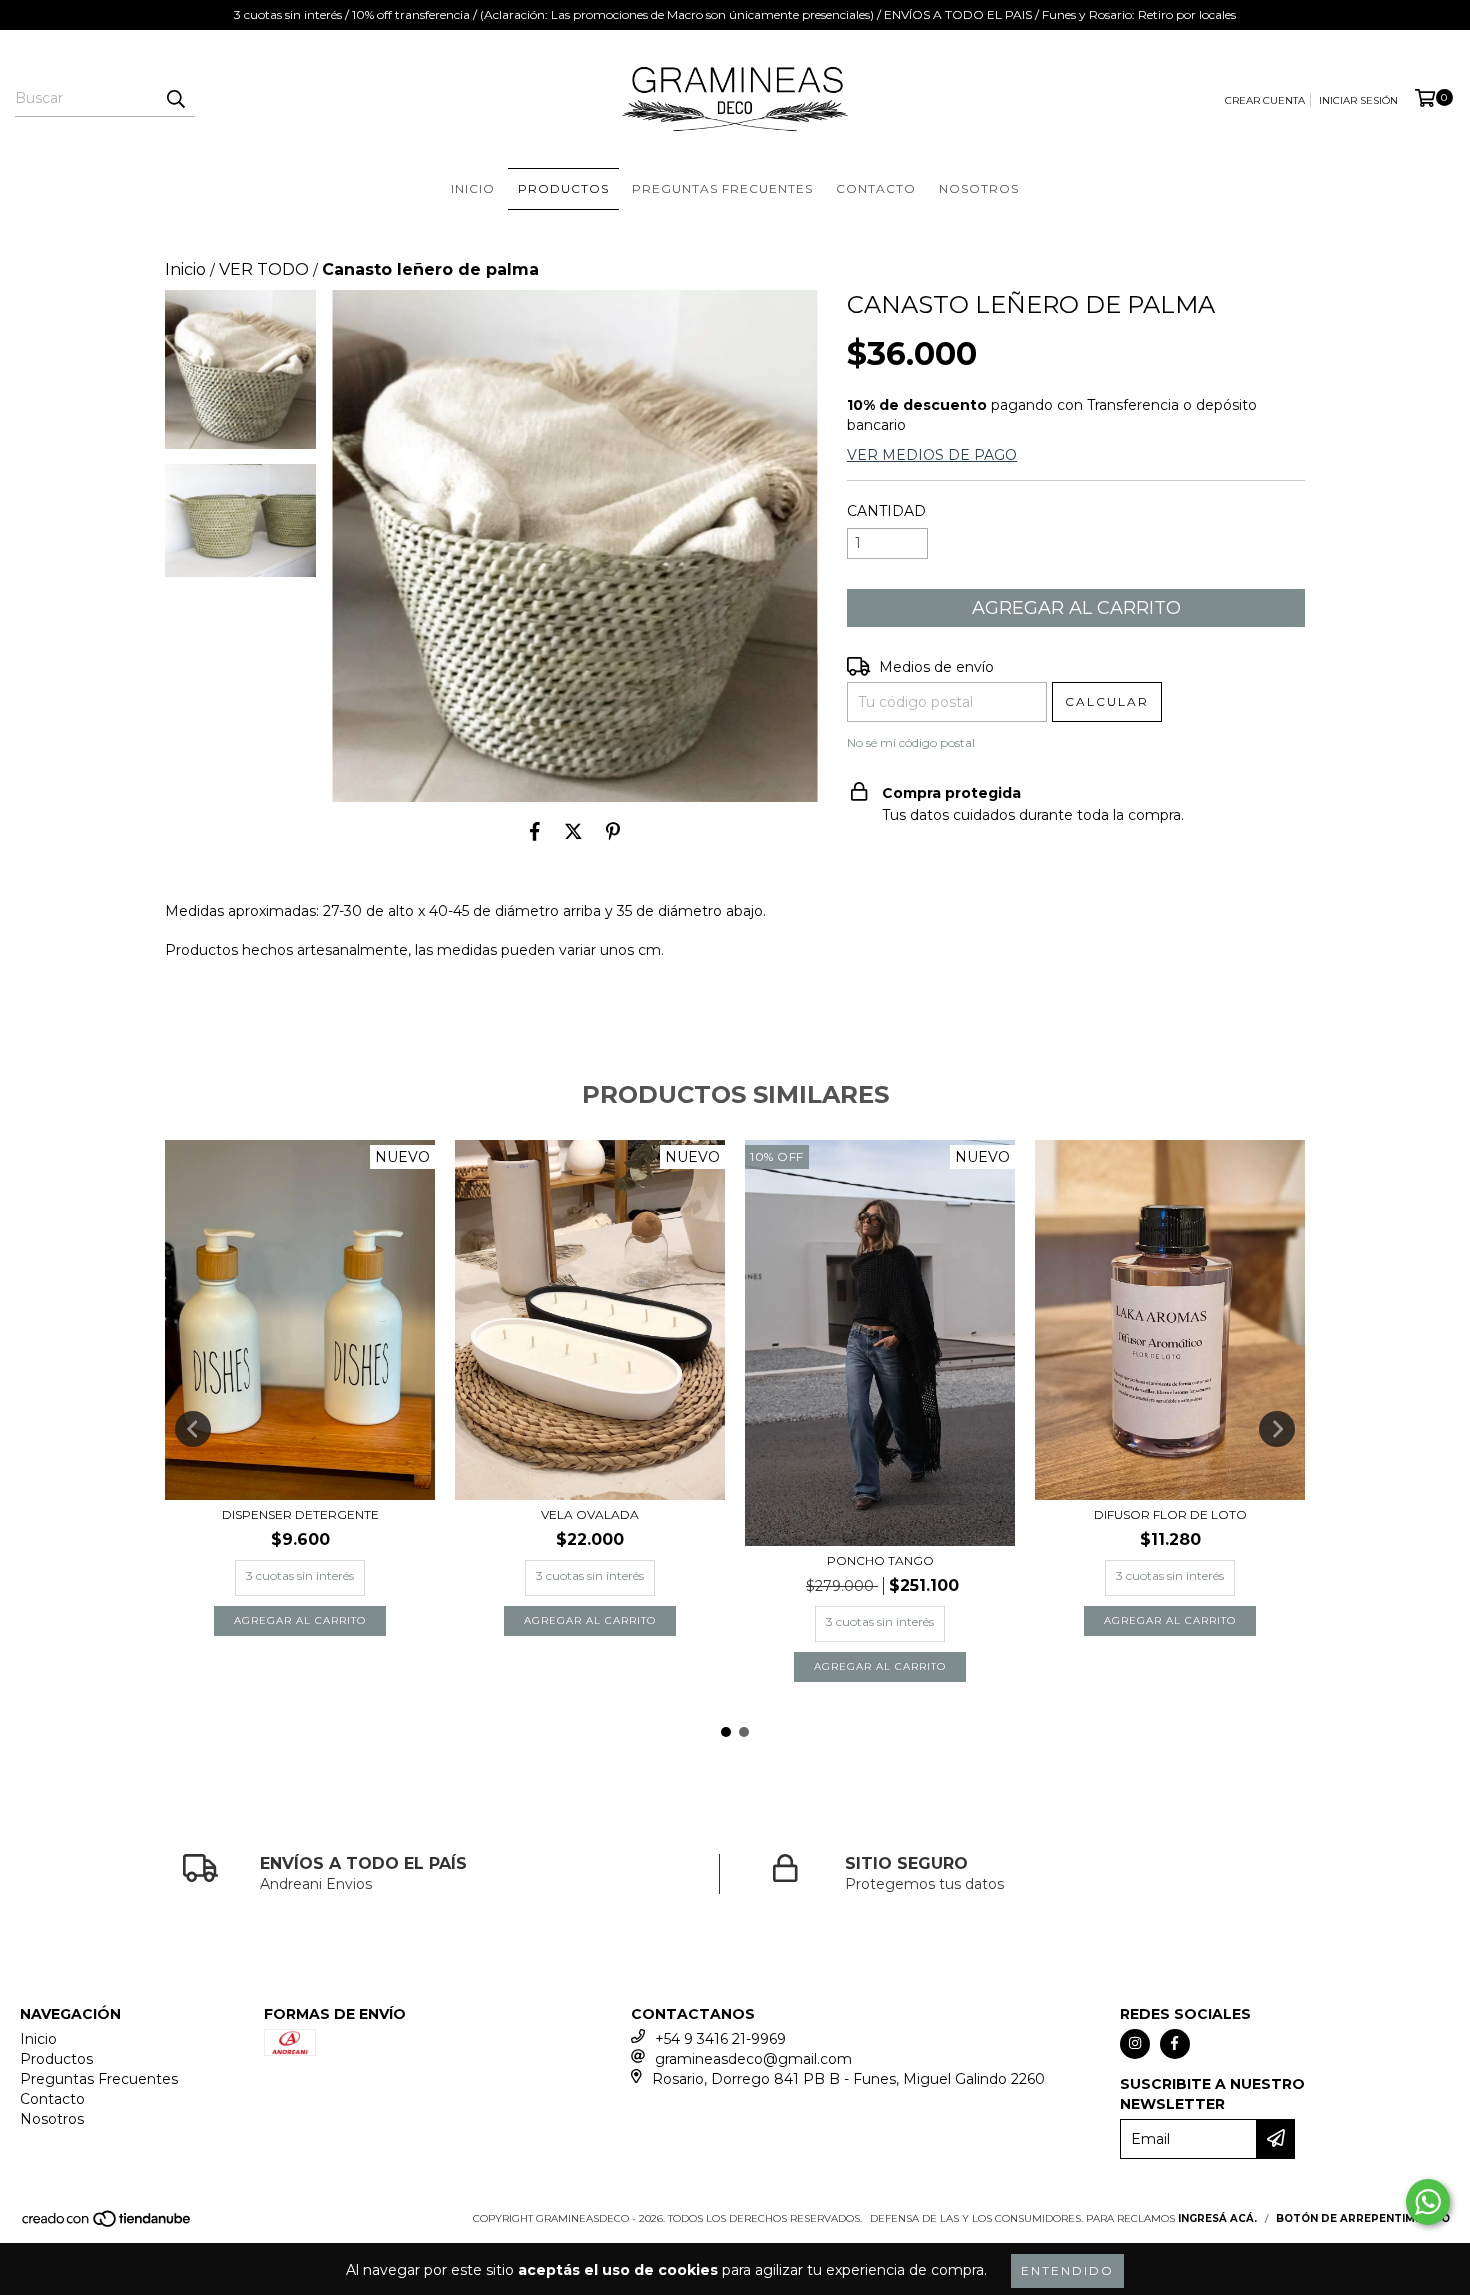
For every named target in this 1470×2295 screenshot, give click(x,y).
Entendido (1067, 2270)
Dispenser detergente (300, 1514)
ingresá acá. (1217, 2218)
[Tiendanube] (107, 2224)
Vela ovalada (590, 1514)
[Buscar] (175, 99)
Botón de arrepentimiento (1363, 2218)
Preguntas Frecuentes (722, 188)
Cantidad (886, 511)
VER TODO (264, 269)
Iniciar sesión (1358, 100)
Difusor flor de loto (1170, 1514)
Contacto (876, 188)
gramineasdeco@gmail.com (753, 2059)
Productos (563, 188)
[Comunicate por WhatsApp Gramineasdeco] (1428, 2202)
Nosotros (979, 188)
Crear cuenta (1265, 100)
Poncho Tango (880, 1560)
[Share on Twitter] (573, 832)
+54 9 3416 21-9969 (720, 2039)
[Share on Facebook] (535, 832)
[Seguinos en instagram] (1135, 2044)
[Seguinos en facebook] (1175, 2044)
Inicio (473, 188)
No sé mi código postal (911, 742)
